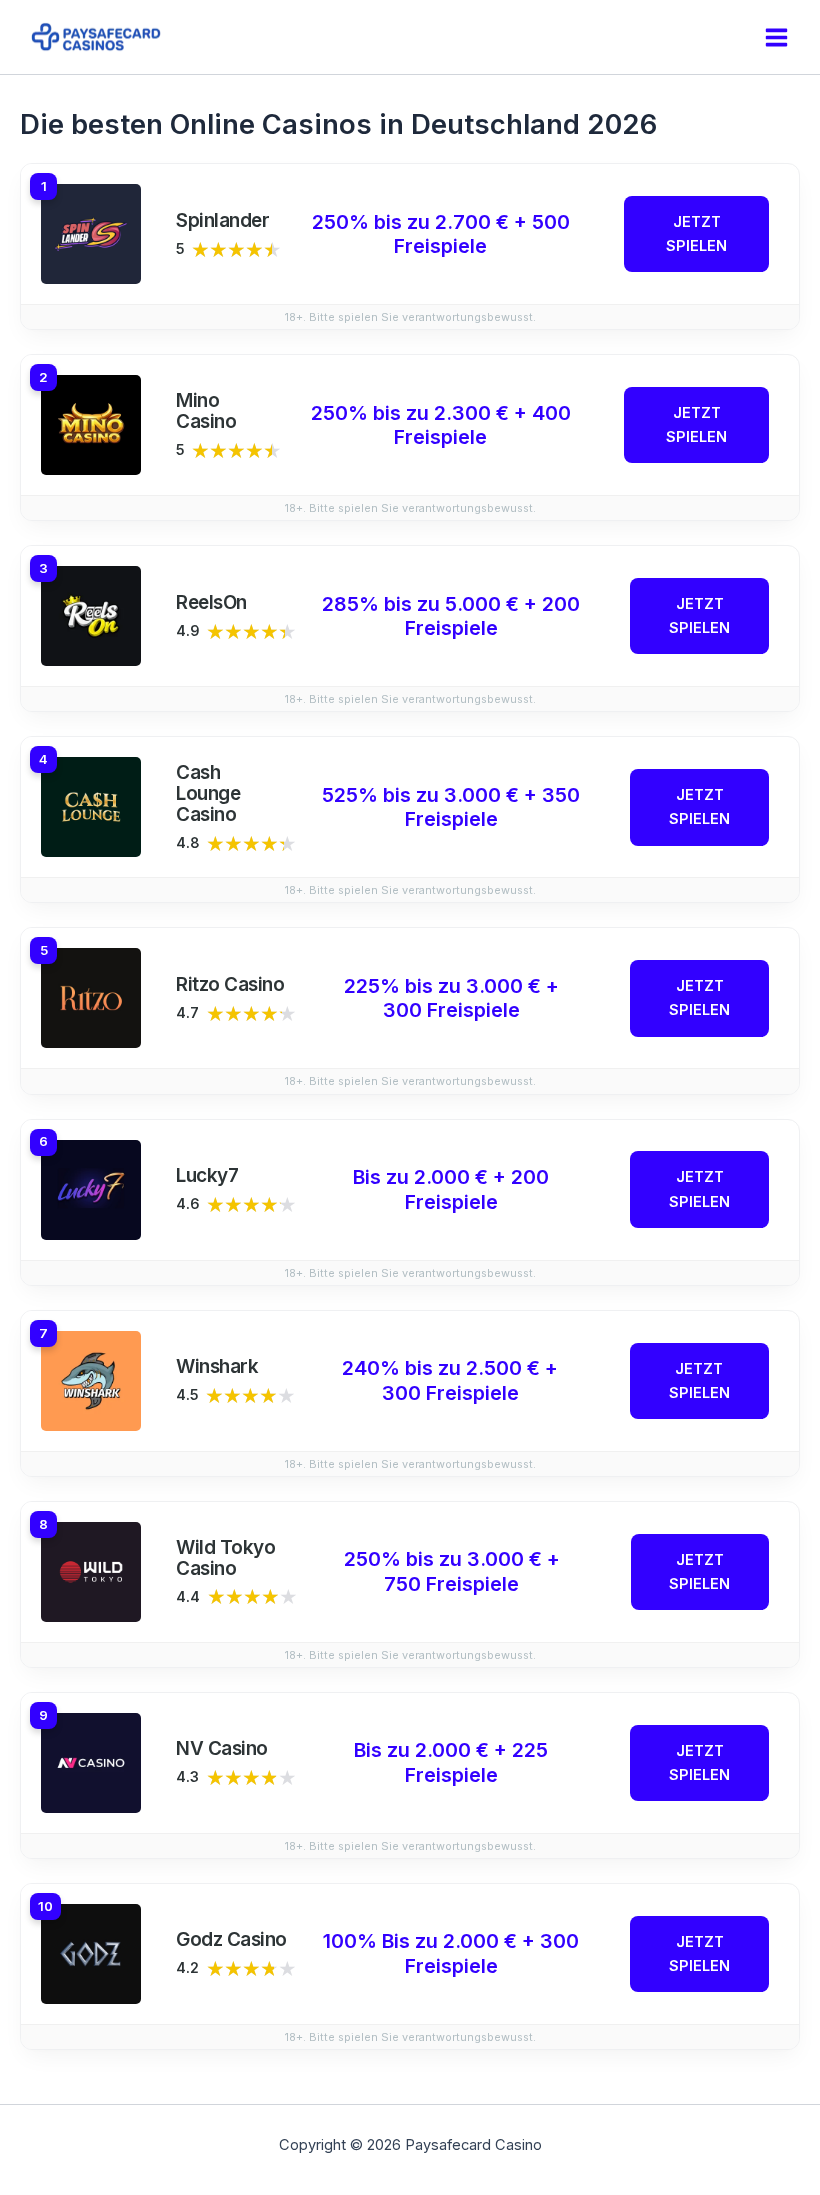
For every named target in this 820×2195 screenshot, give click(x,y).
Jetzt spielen (696, 234)
